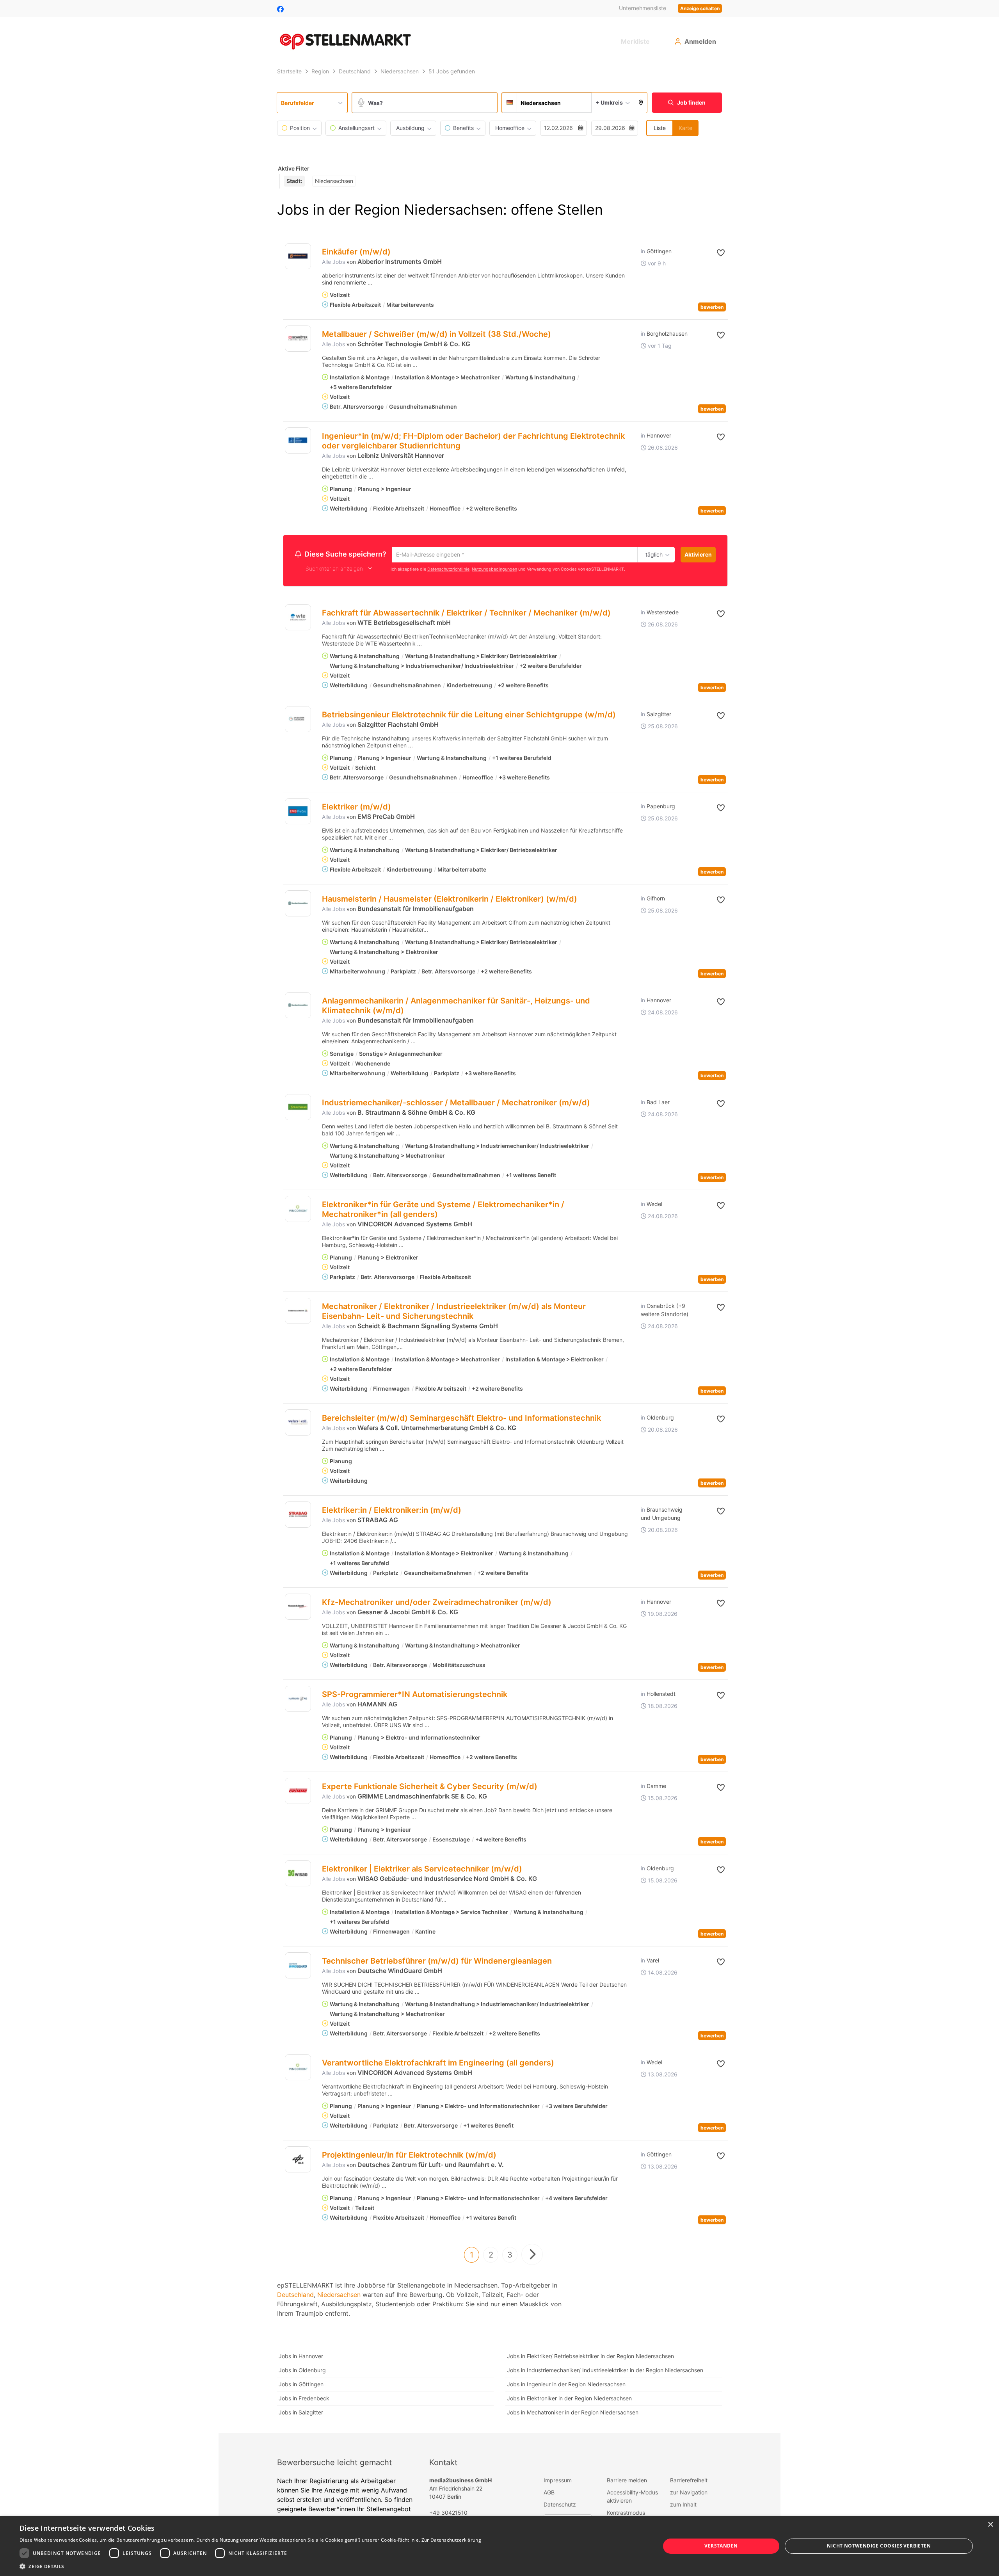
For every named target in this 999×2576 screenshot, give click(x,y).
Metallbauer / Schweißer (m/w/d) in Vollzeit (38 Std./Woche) (436, 334)
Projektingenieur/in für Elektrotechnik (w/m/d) (409, 2156)
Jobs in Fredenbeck (304, 2399)
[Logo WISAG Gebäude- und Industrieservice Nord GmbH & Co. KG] (298, 1874)
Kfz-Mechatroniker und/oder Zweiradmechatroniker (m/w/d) (437, 1603)
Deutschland (295, 2296)
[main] (499, 1249)
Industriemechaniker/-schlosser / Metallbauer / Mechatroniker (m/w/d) (456, 1104)
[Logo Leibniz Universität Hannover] (298, 440)
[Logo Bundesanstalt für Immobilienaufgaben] (298, 905)
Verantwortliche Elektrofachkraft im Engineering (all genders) (438, 2064)
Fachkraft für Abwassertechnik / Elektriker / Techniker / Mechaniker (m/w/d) (466, 614)
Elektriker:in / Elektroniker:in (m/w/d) (392, 1511)
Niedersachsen (339, 2296)
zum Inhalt (683, 2506)
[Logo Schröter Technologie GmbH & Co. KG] (298, 339)
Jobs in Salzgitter (301, 2413)
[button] (641, 103)
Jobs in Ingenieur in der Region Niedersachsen (566, 2385)
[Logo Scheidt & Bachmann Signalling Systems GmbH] (298, 1312)
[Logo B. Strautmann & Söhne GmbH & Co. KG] (298, 1108)
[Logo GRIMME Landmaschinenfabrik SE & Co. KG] (298, 1792)
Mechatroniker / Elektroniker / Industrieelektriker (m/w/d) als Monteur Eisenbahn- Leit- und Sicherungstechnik (454, 1312)
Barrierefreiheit (689, 2481)
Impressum (558, 2481)
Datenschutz (560, 2506)
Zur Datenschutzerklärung (451, 2540)
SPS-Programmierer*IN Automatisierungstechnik (415, 1695)
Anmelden (700, 41)
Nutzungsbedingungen (494, 570)
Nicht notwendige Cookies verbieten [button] (879, 2546)
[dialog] (499, 2546)
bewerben (712, 307)
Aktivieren (698, 554)
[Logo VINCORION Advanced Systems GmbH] (298, 1210)
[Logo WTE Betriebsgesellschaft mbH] (298, 618)
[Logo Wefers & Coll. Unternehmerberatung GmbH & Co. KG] (298, 1424)
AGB (549, 2493)
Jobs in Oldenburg (302, 2371)
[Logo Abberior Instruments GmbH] (298, 256)
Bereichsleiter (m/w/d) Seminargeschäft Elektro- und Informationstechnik (461, 1419)
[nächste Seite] (532, 2256)
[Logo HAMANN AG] (298, 1700)
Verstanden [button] (721, 2546)
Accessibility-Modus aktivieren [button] (632, 2498)
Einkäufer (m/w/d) (356, 252)
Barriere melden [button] (627, 2481)
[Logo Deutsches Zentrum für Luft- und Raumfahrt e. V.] (298, 2161)
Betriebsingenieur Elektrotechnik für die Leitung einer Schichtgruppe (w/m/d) (469, 716)
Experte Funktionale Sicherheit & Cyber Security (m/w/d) (430, 1788)
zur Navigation (689, 2493)
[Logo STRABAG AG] (298, 1516)
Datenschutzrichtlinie (448, 570)
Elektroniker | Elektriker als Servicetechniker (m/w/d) (422, 1870)
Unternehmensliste (643, 8)
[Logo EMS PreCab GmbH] (298, 812)
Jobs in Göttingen (301, 2385)
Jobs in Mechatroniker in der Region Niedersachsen (573, 2413)
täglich (653, 555)
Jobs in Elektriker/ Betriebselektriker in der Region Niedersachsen (590, 2357)
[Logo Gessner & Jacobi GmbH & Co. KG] (298, 1608)
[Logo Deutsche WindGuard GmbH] (298, 1967)
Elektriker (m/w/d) (356, 808)
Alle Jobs (333, 262)
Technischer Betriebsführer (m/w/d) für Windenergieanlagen (437, 1962)
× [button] (990, 2525)
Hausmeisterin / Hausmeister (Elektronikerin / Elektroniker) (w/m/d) (450, 900)
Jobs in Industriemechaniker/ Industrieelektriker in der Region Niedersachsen (605, 2371)
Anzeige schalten (700, 8)
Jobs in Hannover (301, 2357)
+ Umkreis (609, 102)
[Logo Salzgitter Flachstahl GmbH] (298, 720)
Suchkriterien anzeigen (334, 570)
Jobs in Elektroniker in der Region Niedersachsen (569, 2399)
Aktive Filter (294, 168)
